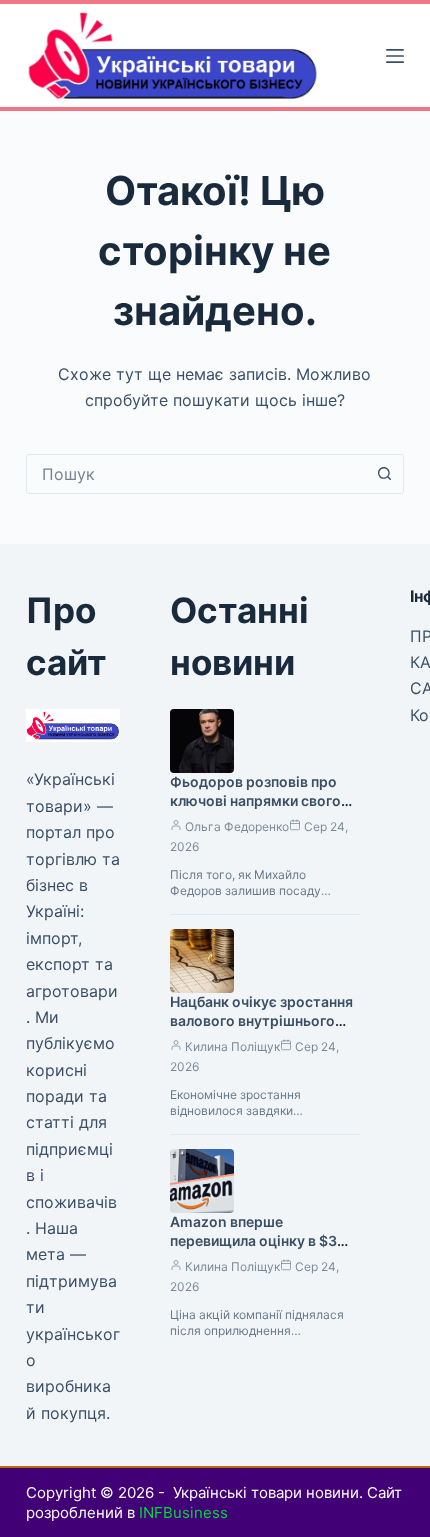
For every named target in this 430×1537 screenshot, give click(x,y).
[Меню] (395, 56)
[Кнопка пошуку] (384, 474)
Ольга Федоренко (237, 826)
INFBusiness (183, 1512)
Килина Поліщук (232, 1046)
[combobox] (196, 474)
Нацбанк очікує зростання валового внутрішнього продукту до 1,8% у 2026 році (261, 1030)
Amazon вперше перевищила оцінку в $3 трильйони (253, 1240)
